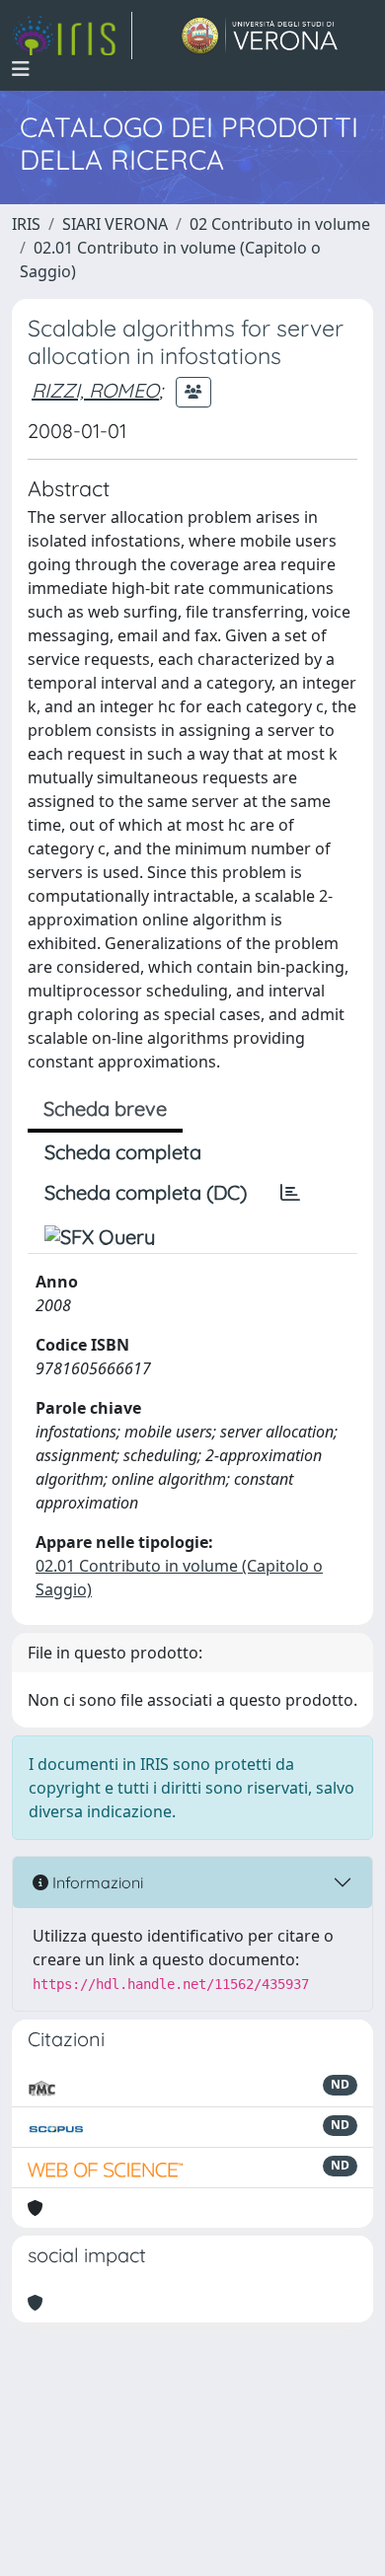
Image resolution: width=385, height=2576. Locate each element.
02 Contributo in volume (280, 224)
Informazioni (96, 1882)
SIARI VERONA (115, 224)
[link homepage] (72, 36)
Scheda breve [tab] (105, 1108)
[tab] (290, 1193)
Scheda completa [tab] (123, 1152)
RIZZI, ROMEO (95, 390)
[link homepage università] (260, 36)
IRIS (26, 224)
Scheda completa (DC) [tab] (146, 1192)
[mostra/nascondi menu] (21, 69)
